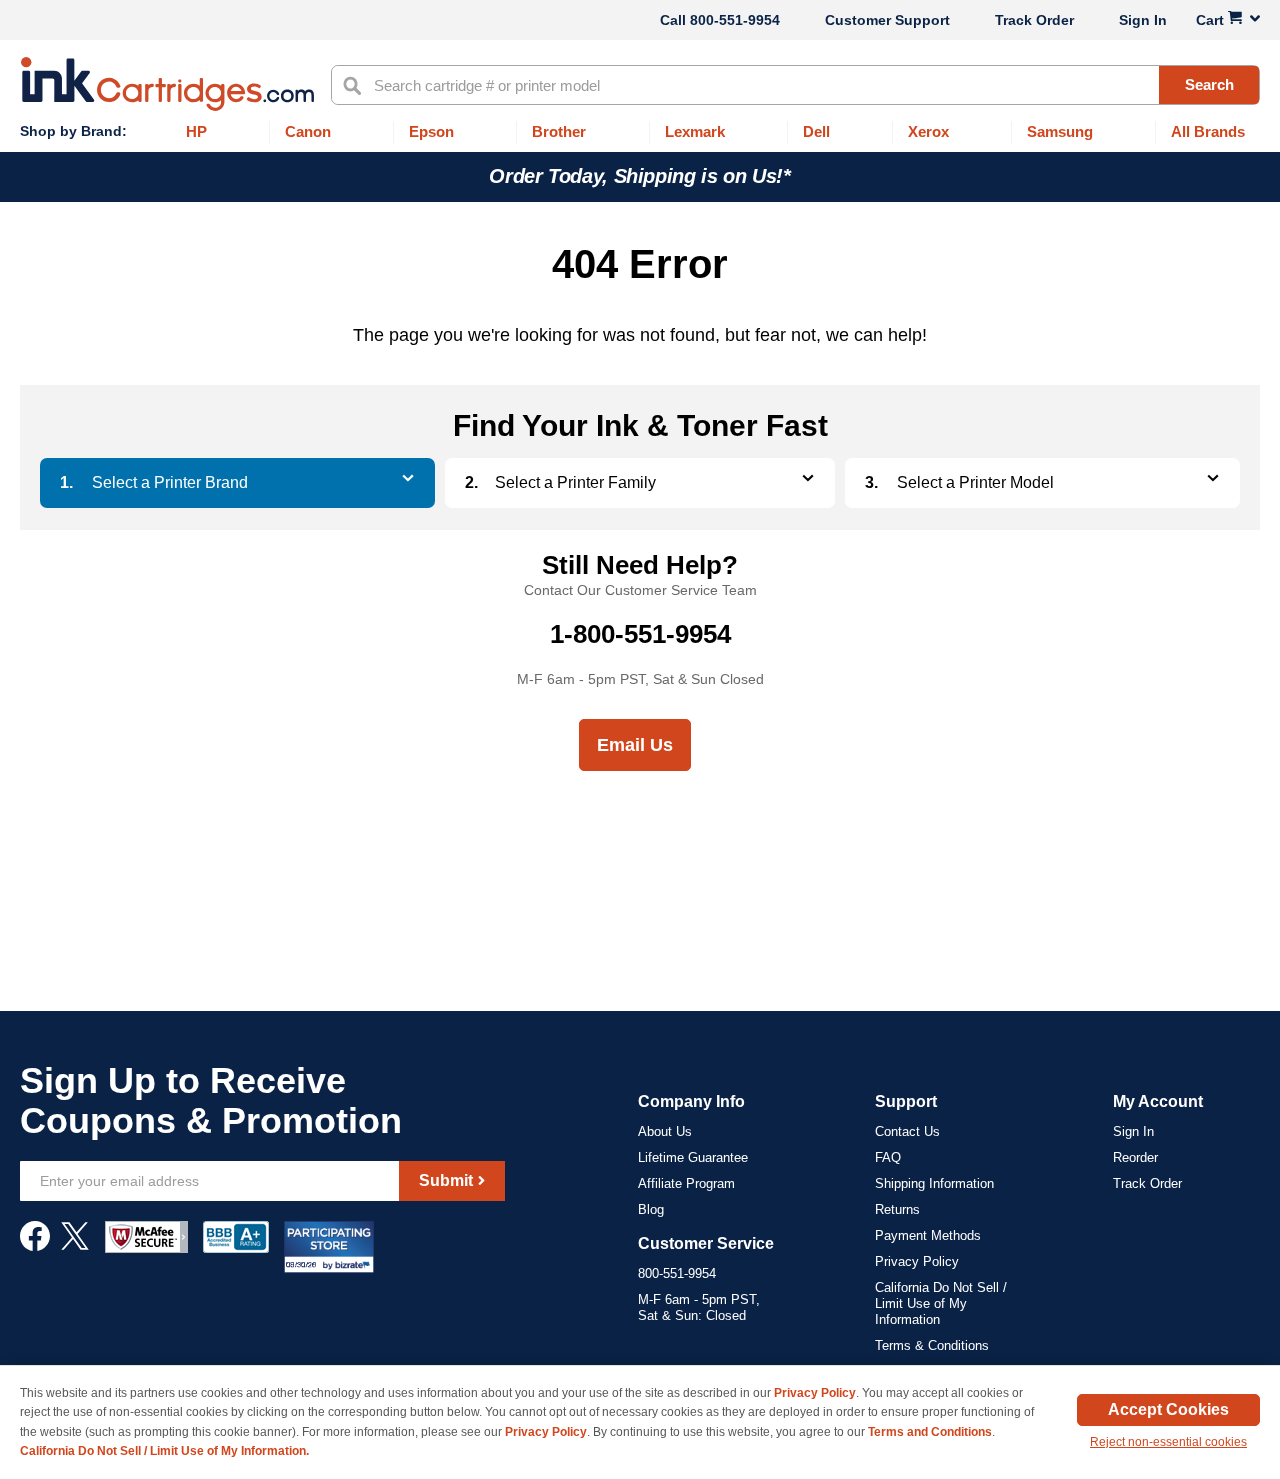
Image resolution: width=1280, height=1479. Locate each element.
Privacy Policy (917, 1261)
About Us (665, 1131)
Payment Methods (928, 1235)
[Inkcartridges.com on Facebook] (35, 1246)
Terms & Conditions (932, 1345)
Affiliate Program (686, 1183)
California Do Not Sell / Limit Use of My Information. (164, 1451)
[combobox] (795, 85)
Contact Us (907, 1131)
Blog (651, 1209)
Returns (897, 1209)
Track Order (1034, 20)
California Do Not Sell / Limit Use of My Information (941, 1303)
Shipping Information (934, 1183)
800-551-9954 (735, 20)
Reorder (1135, 1157)
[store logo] (167, 84)
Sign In (1143, 20)
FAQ (888, 1157)
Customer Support (887, 20)
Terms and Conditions (930, 1432)
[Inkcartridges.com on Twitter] (75, 1246)
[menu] (640, 132)
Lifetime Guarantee (693, 1157)
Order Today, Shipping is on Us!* (639, 176)
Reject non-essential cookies (1168, 1442)
